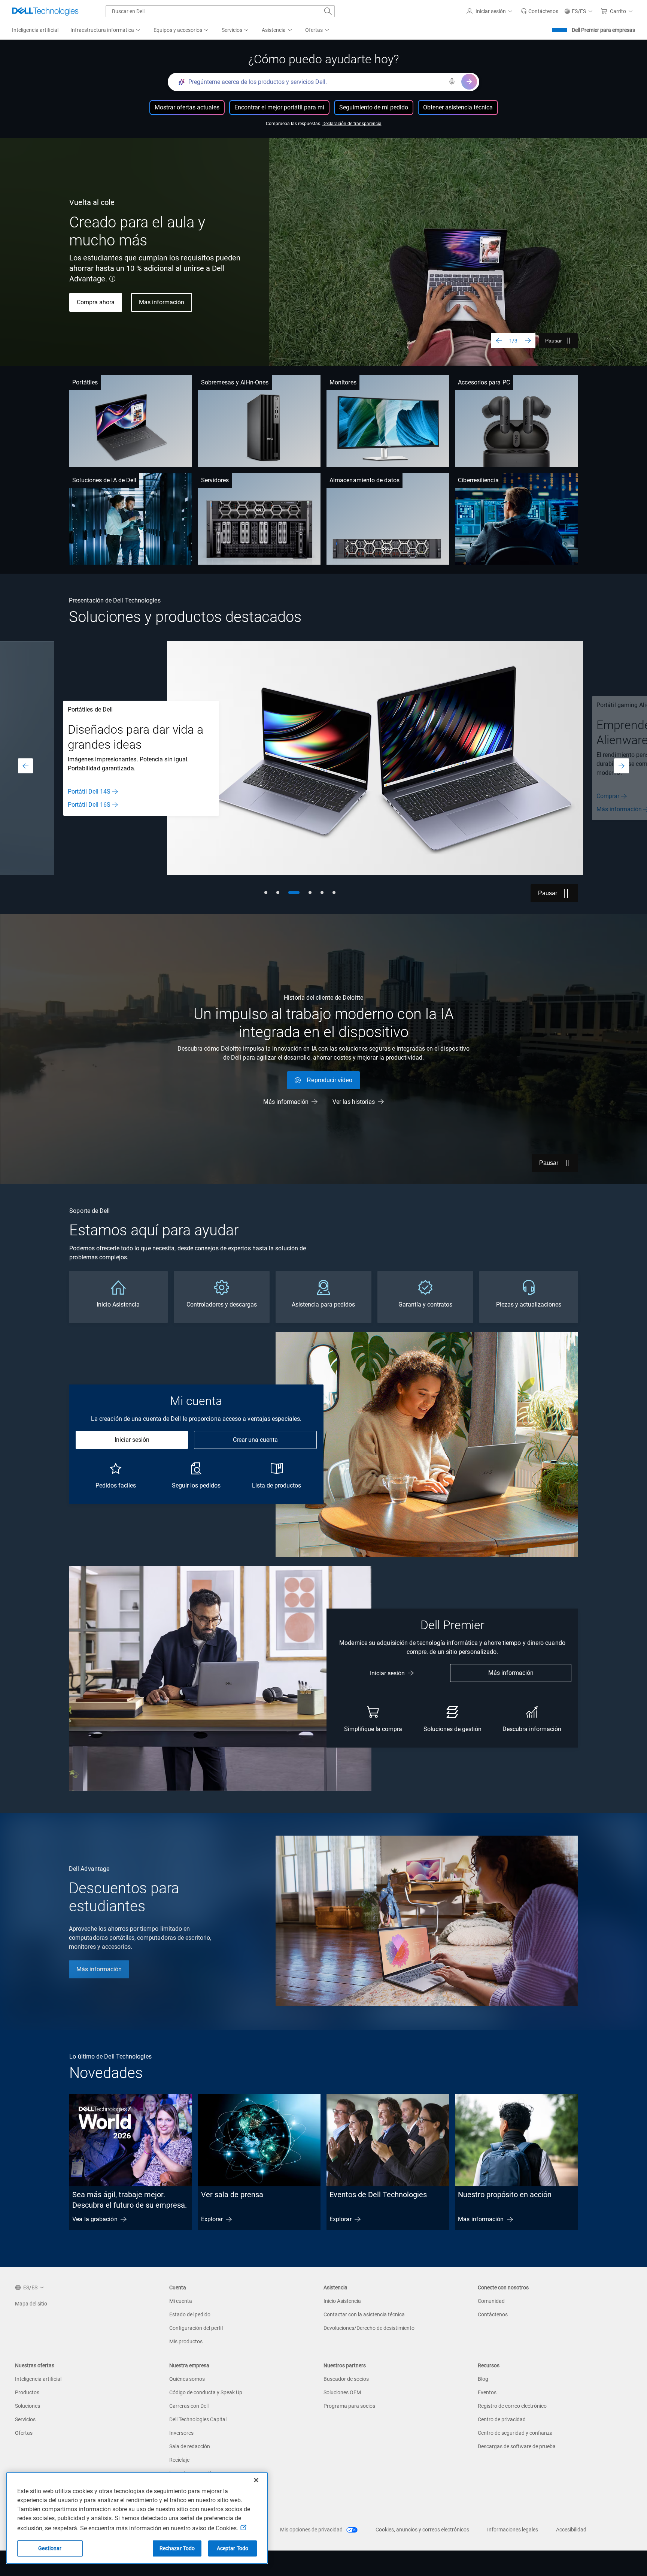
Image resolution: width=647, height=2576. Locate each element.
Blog (483, 2379)
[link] (540, 11)
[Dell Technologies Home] (45, 11)
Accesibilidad (571, 2530)
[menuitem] (106, 30)
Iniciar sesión (132, 1440)
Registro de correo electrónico (512, 2406)
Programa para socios (349, 2406)
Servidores (215, 480)
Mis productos (186, 2341)
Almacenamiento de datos (364, 480)
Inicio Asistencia (342, 2301)
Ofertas (24, 2433)
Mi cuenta (181, 2301)
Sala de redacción (190, 2446)
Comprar (79, 796)
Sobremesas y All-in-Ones (235, 382)
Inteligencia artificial (38, 2379)
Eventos (487, 2392)
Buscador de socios (346, 2379)
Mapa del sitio (31, 2304)
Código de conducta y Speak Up (206, 2392)
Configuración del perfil (196, 2328)
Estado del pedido (190, 2314)
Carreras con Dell (189, 2406)
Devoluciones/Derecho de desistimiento (369, 2328)
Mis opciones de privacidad (312, 2530)
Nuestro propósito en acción (505, 2195)
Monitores (343, 382)
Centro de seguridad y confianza (515, 2433)
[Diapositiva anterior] (499, 341)
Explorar (212, 2219)
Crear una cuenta (255, 1440)
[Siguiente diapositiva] (528, 341)
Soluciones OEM (342, 2392)
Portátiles (85, 382)
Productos (27, 2392)
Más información (90, 809)
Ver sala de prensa (232, 2195)
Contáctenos (493, 2314)
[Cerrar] (256, 2480)
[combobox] (220, 11)
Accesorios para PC (484, 382)
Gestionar (50, 2548)
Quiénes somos (187, 2379)
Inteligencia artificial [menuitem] (35, 30)
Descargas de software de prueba (517, 2446)
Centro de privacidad (502, 2419)
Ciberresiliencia (478, 480)
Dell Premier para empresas (603, 30)
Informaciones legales (513, 2530)
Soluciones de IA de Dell (104, 480)
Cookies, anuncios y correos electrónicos (422, 2530)
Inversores (181, 2433)
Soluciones (28, 2406)
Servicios (25, 2419)
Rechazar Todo (177, 2548)
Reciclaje (179, 2460)
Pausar (554, 341)
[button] (491, 11)
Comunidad (491, 2301)
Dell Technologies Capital (198, 2419)
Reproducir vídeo (329, 1080)
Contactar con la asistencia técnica (364, 2314)
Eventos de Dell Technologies (378, 2195)
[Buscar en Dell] (328, 11)
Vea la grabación (95, 2219)
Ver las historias (354, 1102)
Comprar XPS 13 (99, 288)
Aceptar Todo (233, 2548)
